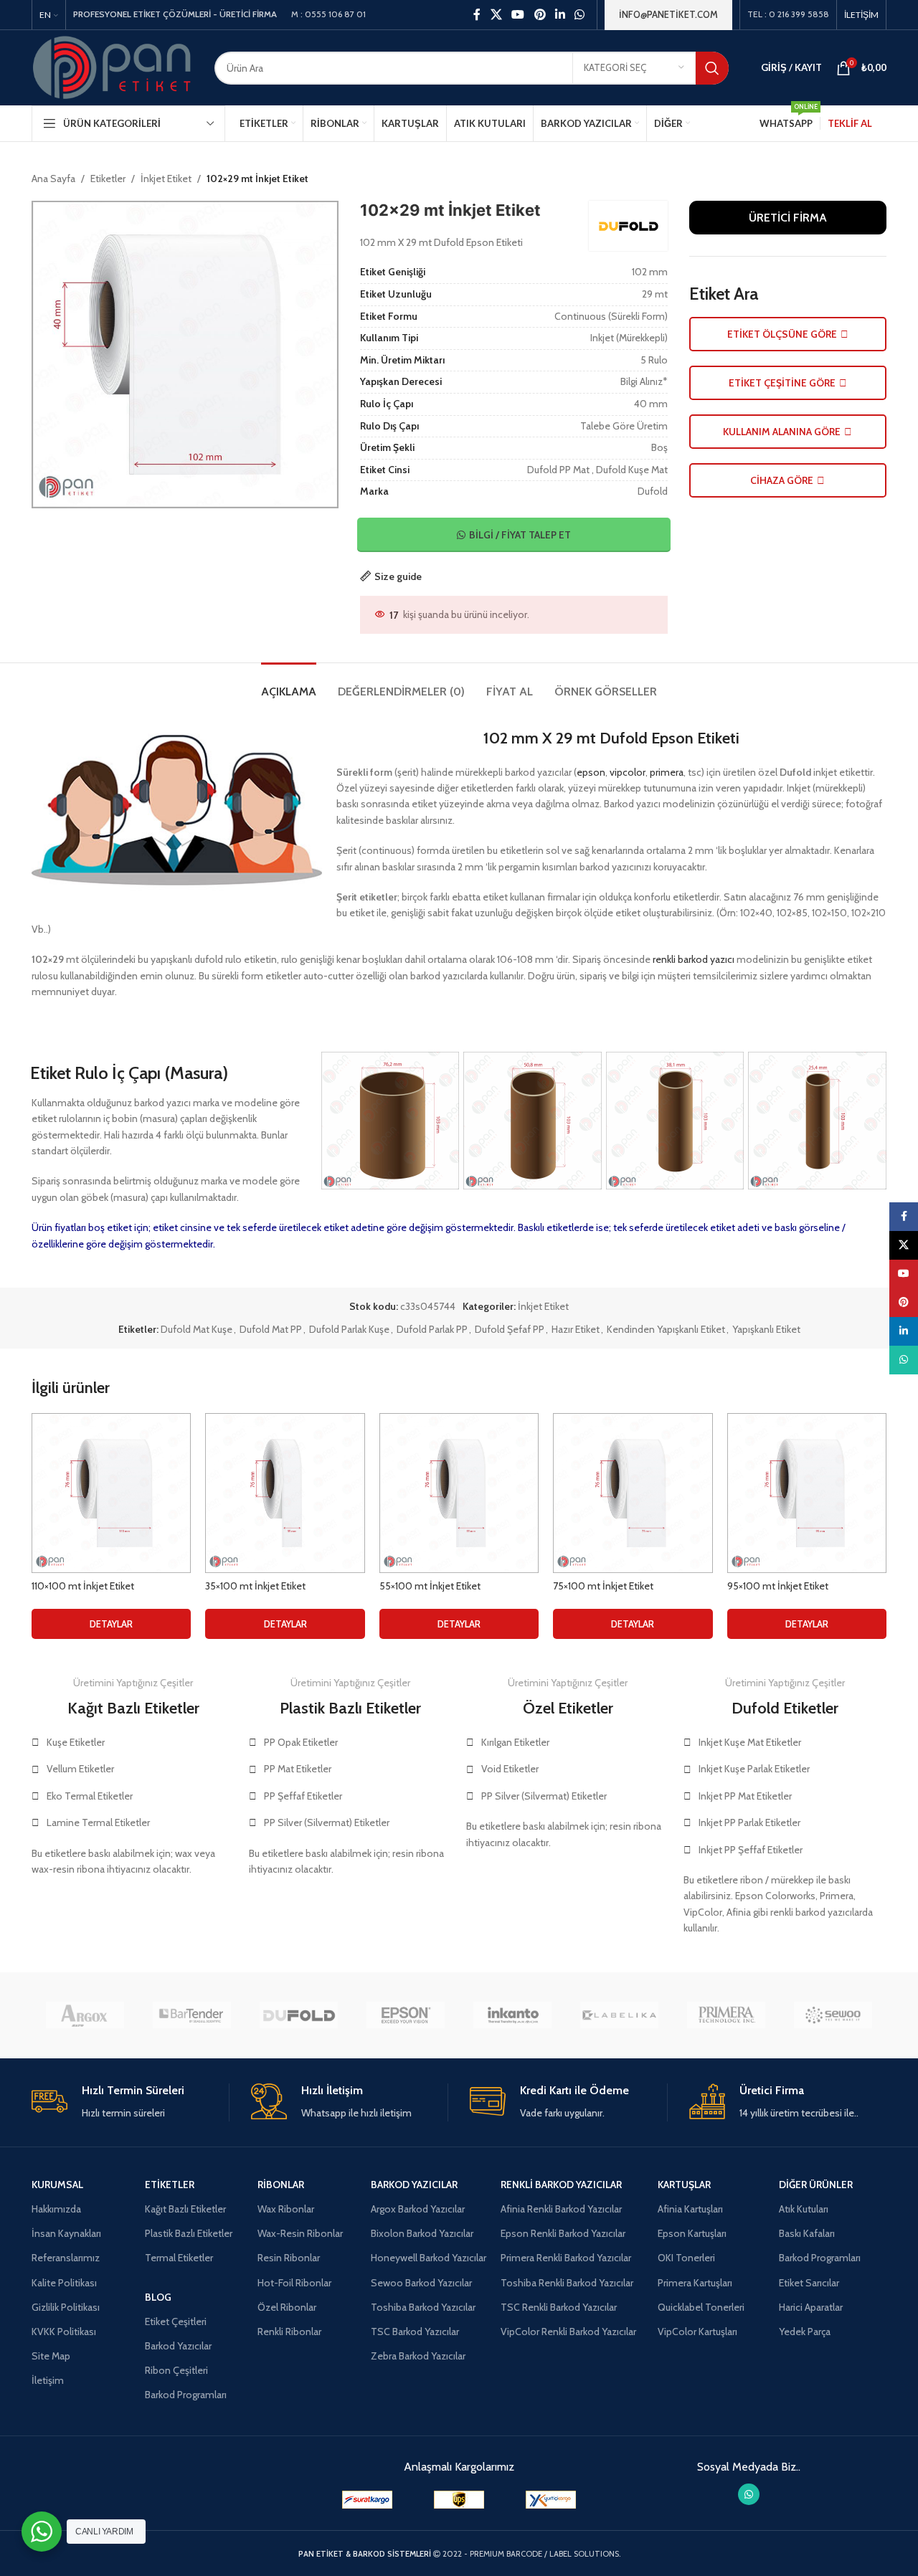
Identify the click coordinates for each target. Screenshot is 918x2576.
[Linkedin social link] (560, 15)
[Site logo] (112, 67)
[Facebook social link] (477, 15)
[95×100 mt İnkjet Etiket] (807, 1493)
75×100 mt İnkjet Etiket (603, 1586)
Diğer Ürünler (816, 2185)
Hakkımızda (56, 2209)
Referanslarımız (66, 2258)
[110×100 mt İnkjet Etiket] (111, 1493)
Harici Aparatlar (811, 2307)
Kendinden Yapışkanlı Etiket (666, 1329)
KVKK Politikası (64, 2332)
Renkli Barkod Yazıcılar (561, 2185)
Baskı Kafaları (807, 2233)
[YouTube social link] (518, 15)
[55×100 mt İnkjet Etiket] (459, 1493)
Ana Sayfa (53, 179)
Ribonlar (281, 2185)
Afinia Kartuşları (690, 2209)
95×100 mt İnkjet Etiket (778, 1586)
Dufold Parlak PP (432, 1329)
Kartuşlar (684, 2185)
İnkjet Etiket (166, 179)
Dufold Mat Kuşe (197, 1329)
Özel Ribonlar (287, 2307)
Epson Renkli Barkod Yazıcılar (563, 2233)
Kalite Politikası (64, 2283)
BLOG (158, 2297)
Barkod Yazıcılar (178, 2346)
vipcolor (628, 772)
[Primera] (726, 2015)
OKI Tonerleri (686, 2258)
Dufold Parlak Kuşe (349, 1329)
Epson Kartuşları (692, 2233)
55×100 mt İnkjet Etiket (430, 1586)
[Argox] (85, 2015)
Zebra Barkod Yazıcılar (418, 2356)
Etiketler (108, 179)
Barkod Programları (186, 2395)
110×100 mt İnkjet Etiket (83, 1586)
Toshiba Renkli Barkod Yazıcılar (567, 2283)
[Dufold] (299, 2015)
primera (667, 772)
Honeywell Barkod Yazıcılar (429, 2258)
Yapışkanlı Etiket (766, 1329)
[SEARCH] (712, 68)
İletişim (48, 2380)
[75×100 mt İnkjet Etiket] (633, 1493)
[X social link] (496, 15)
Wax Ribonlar (286, 2209)
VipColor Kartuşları (697, 2332)
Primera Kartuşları (695, 2283)
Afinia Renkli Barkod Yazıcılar (561, 2209)
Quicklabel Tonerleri (701, 2307)
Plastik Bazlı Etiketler (189, 2233)
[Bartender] (192, 2015)
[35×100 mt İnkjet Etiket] (285, 1493)
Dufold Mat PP (271, 1329)
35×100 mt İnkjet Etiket (255, 1586)
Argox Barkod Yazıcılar (418, 2209)
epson (591, 772)
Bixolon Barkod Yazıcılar (422, 2233)
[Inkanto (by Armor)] (512, 2015)
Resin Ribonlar (289, 2258)
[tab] (289, 684)
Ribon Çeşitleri (176, 2370)
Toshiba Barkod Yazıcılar (423, 2307)
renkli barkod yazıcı (694, 959)
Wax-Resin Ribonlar (300, 2233)
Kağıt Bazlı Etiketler (185, 2209)
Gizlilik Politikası (66, 2307)
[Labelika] (619, 2015)
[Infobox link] (130, 2102)
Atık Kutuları (804, 2209)
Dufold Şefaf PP (510, 1329)
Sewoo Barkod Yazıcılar (421, 2283)
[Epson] (406, 2015)
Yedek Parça (805, 2332)
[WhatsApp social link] (580, 15)
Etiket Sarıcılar (809, 2283)
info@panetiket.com (668, 14)
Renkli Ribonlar (289, 2332)
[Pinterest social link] (540, 15)
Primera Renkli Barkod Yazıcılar (566, 2258)
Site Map (51, 2356)
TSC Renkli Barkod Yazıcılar (559, 2307)
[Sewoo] (833, 2015)
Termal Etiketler (179, 2258)
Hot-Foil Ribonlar (294, 2283)
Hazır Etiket (576, 1329)
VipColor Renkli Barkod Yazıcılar (568, 2332)
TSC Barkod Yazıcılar (415, 2332)
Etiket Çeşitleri (176, 2321)
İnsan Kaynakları (66, 2233)
